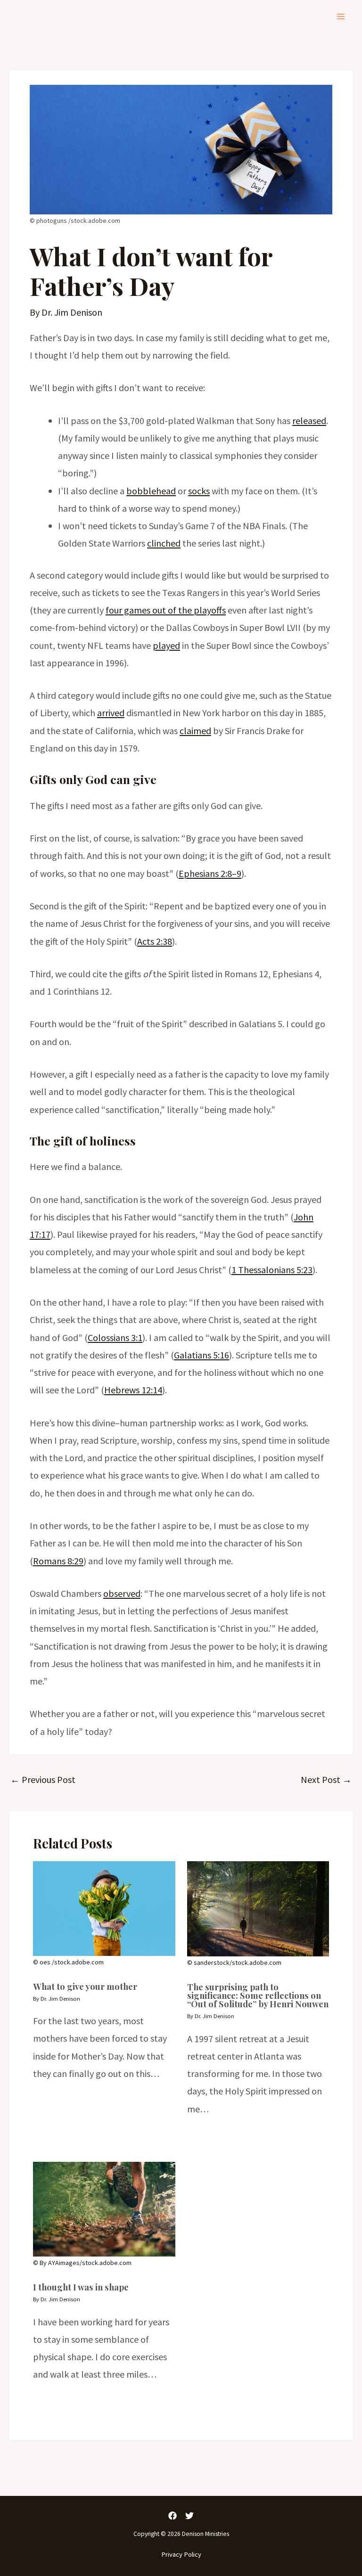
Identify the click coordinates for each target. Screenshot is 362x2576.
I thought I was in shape (81, 2287)
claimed (195, 731)
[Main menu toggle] (341, 16)
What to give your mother (85, 1986)
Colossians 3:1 (115, 1337)
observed (122, 1593)
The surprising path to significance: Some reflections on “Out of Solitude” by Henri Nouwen (258, 1995)
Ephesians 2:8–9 (210, 873)
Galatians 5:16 (202, 1355)
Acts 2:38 (155, 941)
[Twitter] (189, 2516)
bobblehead (151, 491)
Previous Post (43, 1779)
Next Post (326, 1779)
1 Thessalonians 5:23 (272, 1270)
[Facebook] (173, 2516)
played (166, 645)
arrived (111, 713)
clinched (164, 543)
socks (199, 491)
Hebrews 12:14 (133, 1390)
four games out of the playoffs (166, 610)
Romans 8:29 (58, 1561)
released (309, 421)
